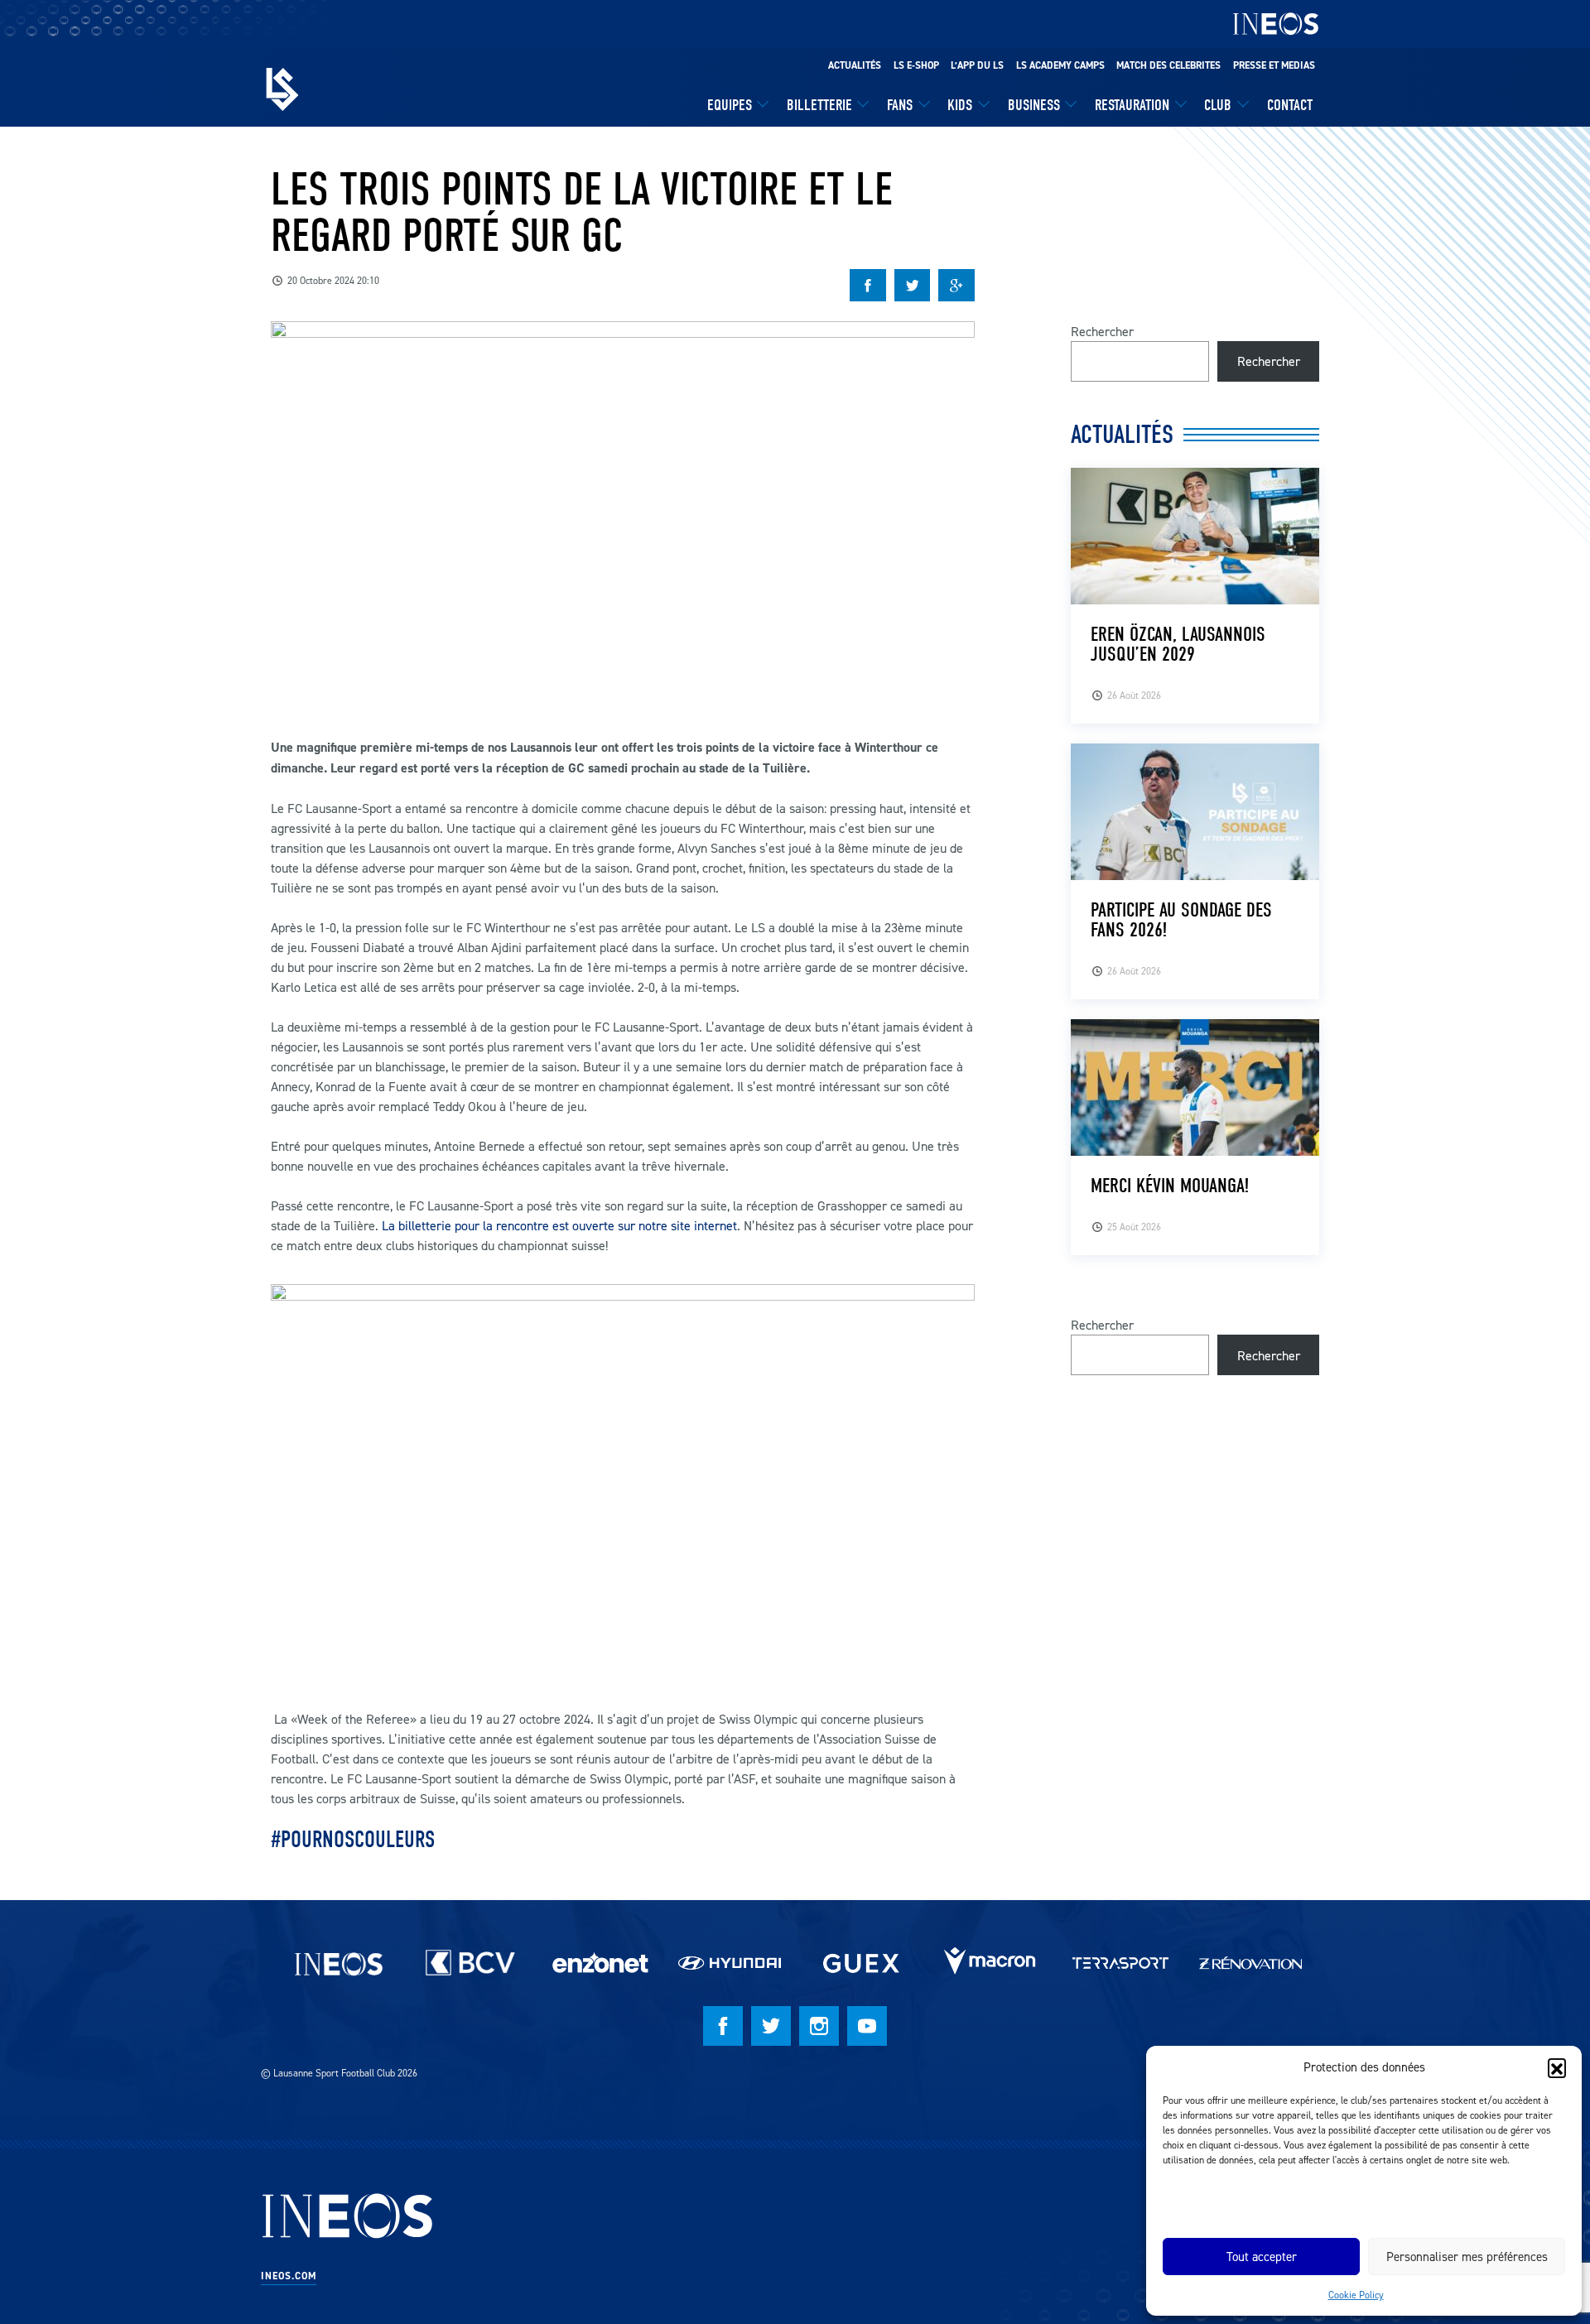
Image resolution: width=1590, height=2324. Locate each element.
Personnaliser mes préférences (1467, 2257)
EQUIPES (730, 105)
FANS (900, 105)
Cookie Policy (1356, 2295)
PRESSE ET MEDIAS (1274, 65)
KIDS (960, 105)
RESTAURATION (1132, 105)
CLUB (1218, 105)
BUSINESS (1034, 105)
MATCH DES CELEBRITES (1168, 65)
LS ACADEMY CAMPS (1060, 65)
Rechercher (1102, 331)
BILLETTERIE (819, 105)
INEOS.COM (289, 2276)
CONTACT (1290, 105)
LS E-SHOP (916, 65)
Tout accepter (1262, 2257)
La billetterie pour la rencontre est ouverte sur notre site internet (559, 1225)
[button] (1557, 2067)
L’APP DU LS (977, 65)
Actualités (855, 65)
